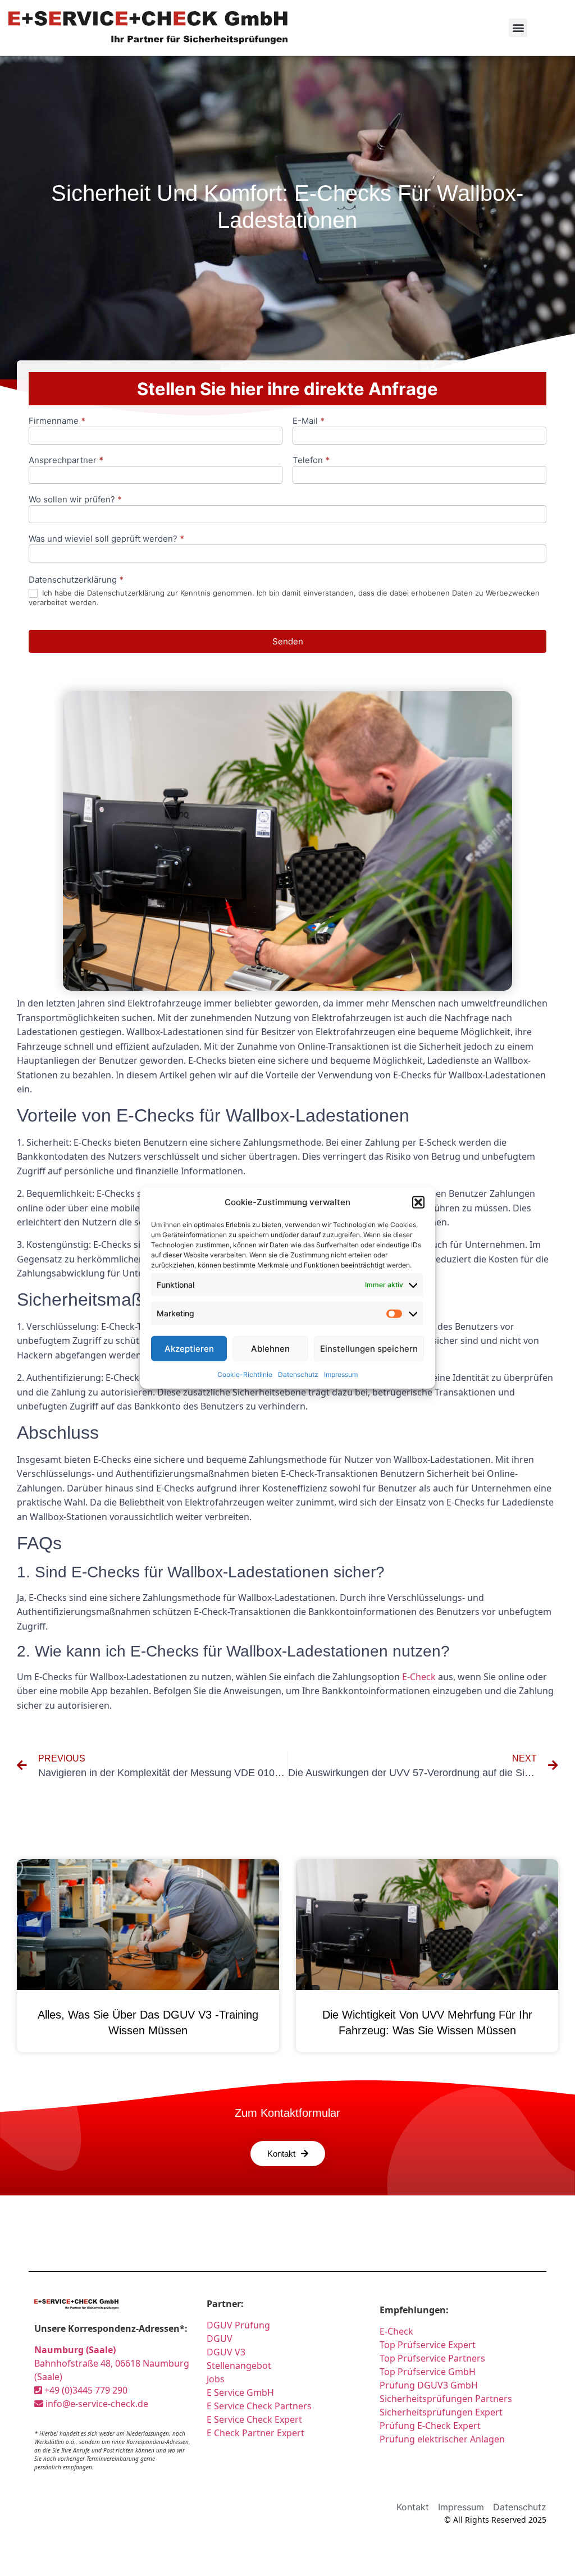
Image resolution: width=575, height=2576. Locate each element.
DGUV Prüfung (238, 2325)
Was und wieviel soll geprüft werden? (106, 539)
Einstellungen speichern (369, 1348)
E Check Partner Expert (255, 2433)
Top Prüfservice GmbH (428, 2372)
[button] (418, 1202)
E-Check (419, 1677)
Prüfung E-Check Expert (430, 2426)
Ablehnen (270, 1348)
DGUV (220, 2339)
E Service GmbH (240, 2392)
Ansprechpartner (66, 461)
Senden (288, 641)
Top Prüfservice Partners (432, 2358)
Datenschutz (298, 1374)
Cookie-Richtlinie (245, 1374)
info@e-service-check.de (96, 2404)
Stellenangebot (239, 2365)
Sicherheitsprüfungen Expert (441, 2412)
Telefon (311, 461)
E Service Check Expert (254, 2419)
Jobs (216, 2379)
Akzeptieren (189, 1348)
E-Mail (309, 421)
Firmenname (57, 421)
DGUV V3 (226, 2352)
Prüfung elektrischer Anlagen (442, 2439)
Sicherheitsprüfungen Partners (446, 2399)
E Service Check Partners (259, 2406)
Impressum (341, 1374)
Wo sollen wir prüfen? (75, 500)
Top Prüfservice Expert (428, 2345)
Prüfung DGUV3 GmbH (429, 2385)
